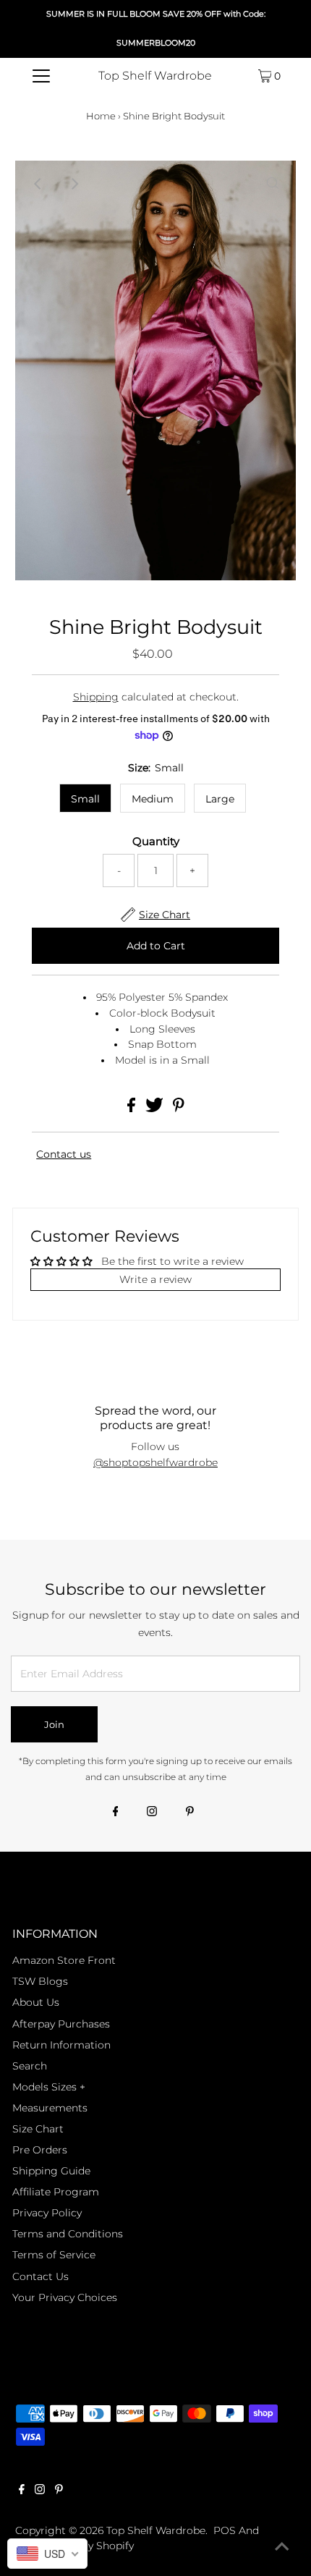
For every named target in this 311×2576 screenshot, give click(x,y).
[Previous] (38, 184)
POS (225, 2530)
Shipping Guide (51, 2171)
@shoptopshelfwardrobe (155, 1462)
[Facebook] (116, 1813)
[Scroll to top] (282, 2547)
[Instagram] (152, 1813)
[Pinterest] (190, 1813)
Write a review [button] (155, 1279)
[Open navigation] (42, 76)
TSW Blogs (40, 1981)
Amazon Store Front (64, 1960)
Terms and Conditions (68, 2234)
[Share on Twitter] (156, 1109)
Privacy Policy (47, 2213)
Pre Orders (40, 2150)
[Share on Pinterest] (179, 1109)
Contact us (64, 1154)
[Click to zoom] (273, 184)
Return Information (61, 2045)
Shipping (96, 697)
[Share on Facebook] (133, 1109)
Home (101, 116)
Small (85, 799)
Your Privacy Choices (65, 2297)
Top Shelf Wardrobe (155, 76)
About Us (36, 2002)
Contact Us (41, 2276)
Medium (153, 799)
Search (30, 2066)
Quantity (156, 842)
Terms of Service (54, 2255)
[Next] (74, 184)
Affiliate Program (56, 2192)
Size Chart (38, 2129)
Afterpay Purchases (61, 2024)
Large (220, 799)
